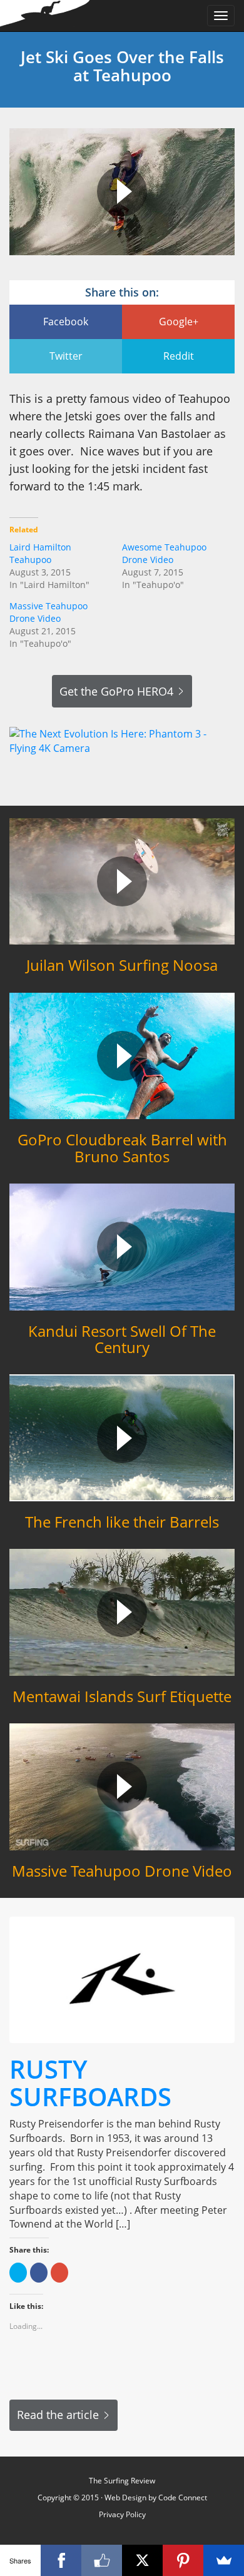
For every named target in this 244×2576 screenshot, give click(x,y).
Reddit (179, 356)
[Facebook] (61, 2560)
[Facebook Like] (102, 2560)
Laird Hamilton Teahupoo (40, 553)
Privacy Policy (122, 2514)
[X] (142, 2560)
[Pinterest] (183, 2560)
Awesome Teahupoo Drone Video (164, 553)
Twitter (66, 356)
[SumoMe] (224, 2560)
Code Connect (183, 2497)
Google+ (179, 322)
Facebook (66, 322)
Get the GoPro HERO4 (116, 691)
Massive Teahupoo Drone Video (48, 612)
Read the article (58, 2415)
